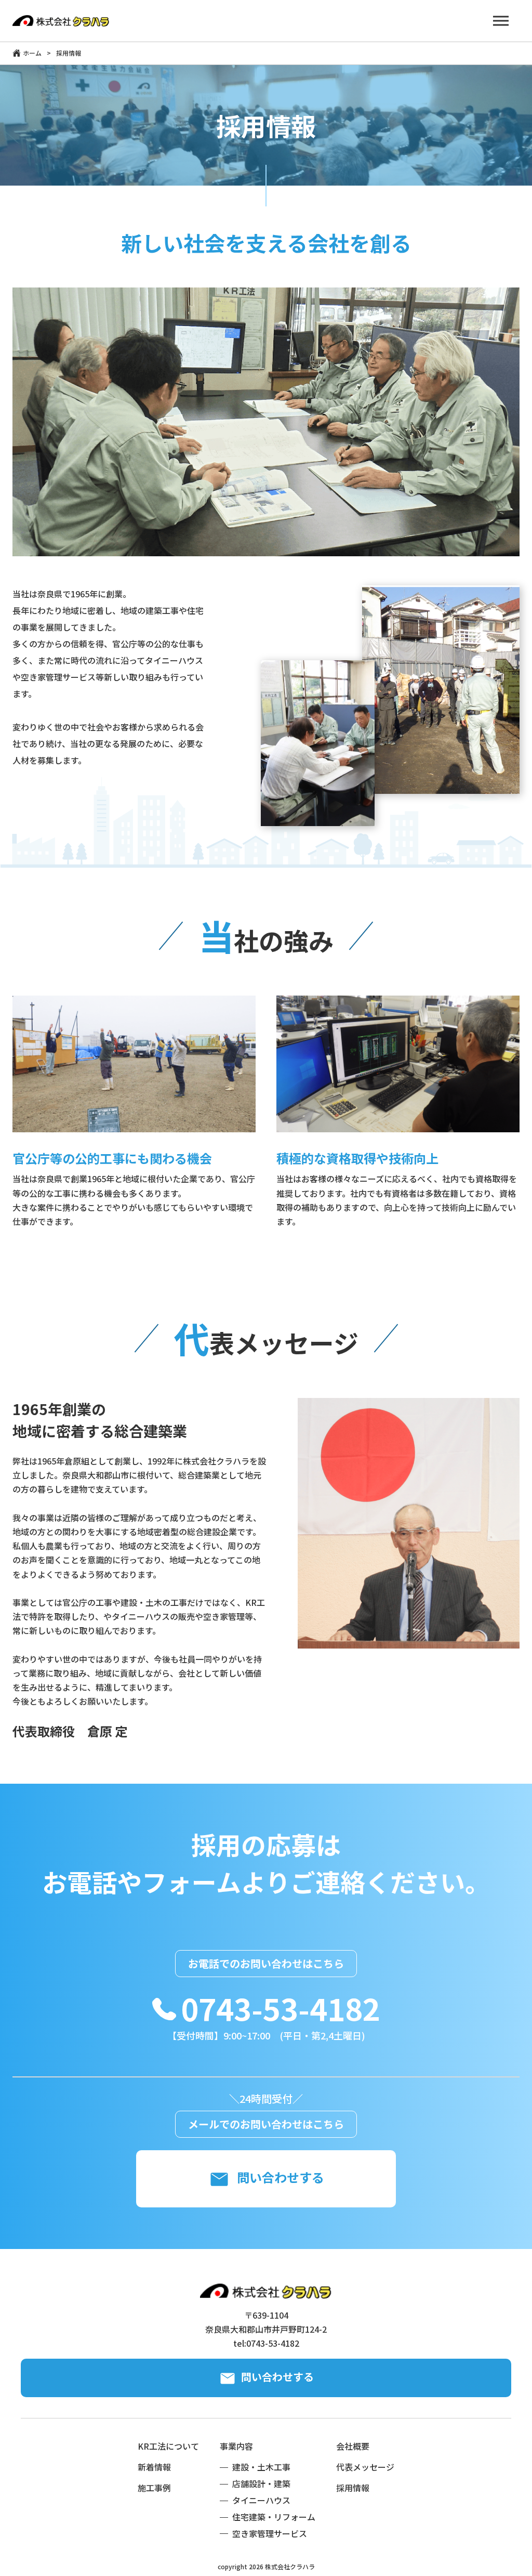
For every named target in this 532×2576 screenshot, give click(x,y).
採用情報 (353, 2488)
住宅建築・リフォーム (274, 2517)
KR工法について (168, 2446)
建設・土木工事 (261, 2467)
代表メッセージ (365, 2467)
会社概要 (353, 2446)
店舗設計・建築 (261, 2483)
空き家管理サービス (270, 2533)
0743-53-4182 (281, 2008)
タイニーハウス (261, 2500)
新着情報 (154, 2467)
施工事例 (154, 2488)
